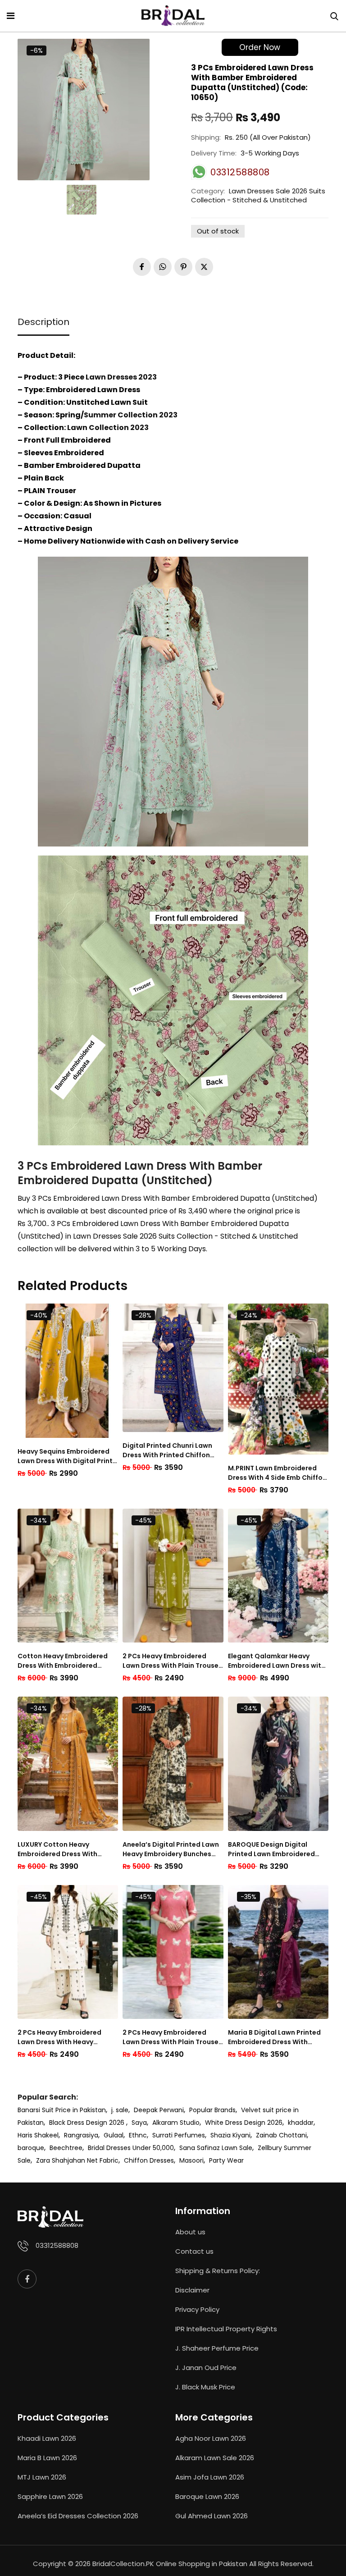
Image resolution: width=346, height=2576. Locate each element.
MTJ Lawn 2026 (42, 2477)
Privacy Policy (197, 2309)
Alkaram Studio (176, 2123)
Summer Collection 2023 (131, 415)
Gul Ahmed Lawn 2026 (212, 2516)
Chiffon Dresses (149, 2160)
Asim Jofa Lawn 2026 (210, 2477)
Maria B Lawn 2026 (47, 2458)
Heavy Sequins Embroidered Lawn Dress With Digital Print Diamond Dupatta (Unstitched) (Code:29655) (65, 1456)
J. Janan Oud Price (206, 2368)
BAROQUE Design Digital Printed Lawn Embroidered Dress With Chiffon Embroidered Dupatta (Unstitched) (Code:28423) (273, 1849)
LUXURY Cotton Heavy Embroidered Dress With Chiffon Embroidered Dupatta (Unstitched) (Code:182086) (67, 1849)
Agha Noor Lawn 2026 (211, 2438)
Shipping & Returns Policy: (218, 2271)
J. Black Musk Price (205, 2387)
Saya (139, 2123)
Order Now (260, 47)
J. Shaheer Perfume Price (217, 2348)
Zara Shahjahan (61, 2160)
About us (190, 2232)
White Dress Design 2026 (244, 2123)
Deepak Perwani (159, 2110)
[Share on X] (204, 267)
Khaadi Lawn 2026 (47, 2438)
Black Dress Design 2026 (88, 2123)
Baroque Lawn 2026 (207, 2496)
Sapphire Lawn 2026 (50, 2496)
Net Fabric (103, 2160)
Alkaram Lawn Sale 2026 (215, 2458)
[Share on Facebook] (142, 267)
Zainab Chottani (281, 2135)
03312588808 (57, 2245)
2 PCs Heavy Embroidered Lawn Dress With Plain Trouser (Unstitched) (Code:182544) (172, 2037)
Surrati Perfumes (179, 2135)
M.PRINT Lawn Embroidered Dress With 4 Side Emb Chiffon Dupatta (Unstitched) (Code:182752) (277, 1473)
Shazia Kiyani (230, 2135)
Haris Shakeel (38, 2135)
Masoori (191, 2160)
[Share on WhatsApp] (163, 267)
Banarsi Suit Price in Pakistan (62, 2110)
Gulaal (114, 2135)
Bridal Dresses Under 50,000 (131, 2148)
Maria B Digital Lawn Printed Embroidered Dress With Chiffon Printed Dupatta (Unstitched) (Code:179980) (274, 2037)
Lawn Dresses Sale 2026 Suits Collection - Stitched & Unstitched (258, 195)
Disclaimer (192, 2290)
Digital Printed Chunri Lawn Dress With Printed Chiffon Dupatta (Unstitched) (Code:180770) (167, 1450)
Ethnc (138, 2135)
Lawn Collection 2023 (108, 428)
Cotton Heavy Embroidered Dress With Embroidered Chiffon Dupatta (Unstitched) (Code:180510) (67, 1661)
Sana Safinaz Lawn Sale (216, 2148)
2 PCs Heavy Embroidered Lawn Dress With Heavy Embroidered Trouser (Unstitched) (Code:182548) (64, 2037)
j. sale (120, 2110)
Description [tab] (43, 322)
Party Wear (226, 2160)
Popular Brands (212, 2110)
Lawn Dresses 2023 (121, 377)
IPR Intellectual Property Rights (226, 2329)
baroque (31, 2148)
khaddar (301, 2123)
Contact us (194, 2251)
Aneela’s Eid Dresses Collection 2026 (78, 2516)
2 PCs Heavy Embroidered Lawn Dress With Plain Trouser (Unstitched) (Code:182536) (172, 1661)
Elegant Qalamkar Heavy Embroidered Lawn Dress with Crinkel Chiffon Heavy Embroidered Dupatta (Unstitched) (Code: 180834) (277, 1661)
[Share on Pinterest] (183, 267)
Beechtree (66, 2148)
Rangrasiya (81, 2135)
